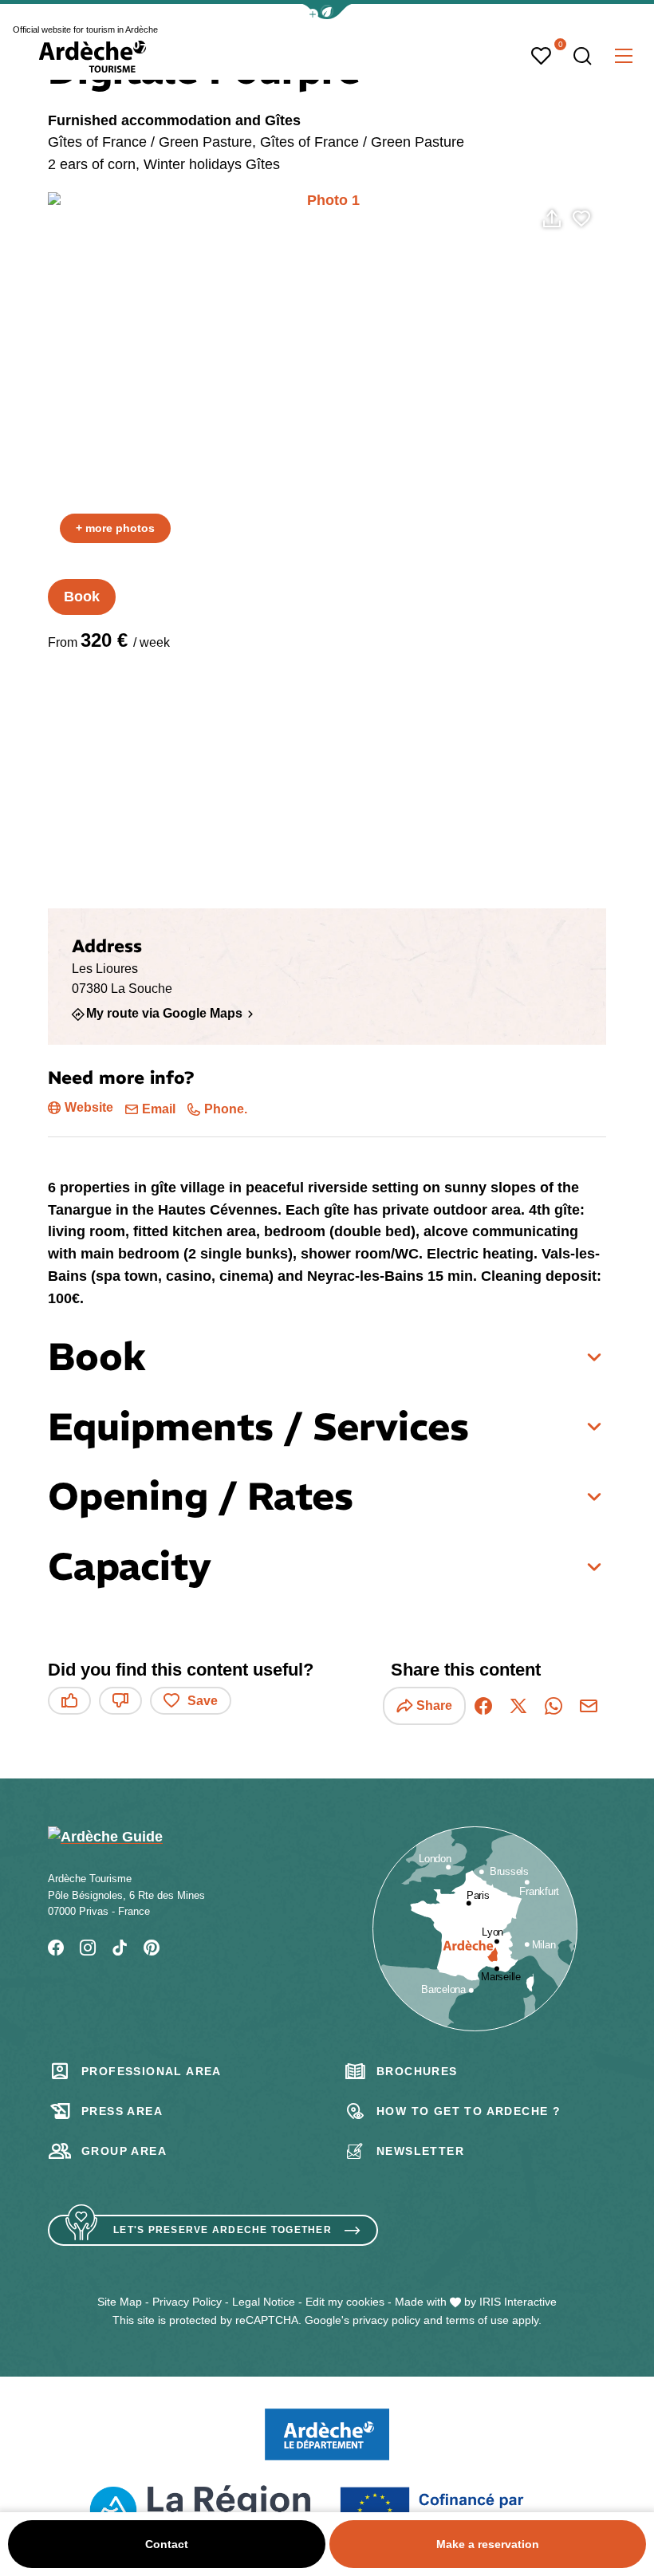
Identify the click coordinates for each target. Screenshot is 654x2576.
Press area (122, 2111)
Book (82, 597)
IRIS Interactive (518, 2302)
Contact (167, 2544)
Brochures (417, 2071)
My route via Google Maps (164, 1014)
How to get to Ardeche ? (469, 2111)
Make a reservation (488, 2544)
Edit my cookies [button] (345, 2302)
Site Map (120, 2302)
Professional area (152, 2071)
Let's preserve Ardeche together (223, 2230)
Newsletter (420, 2151)
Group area (124, 2151)
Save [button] (203, 1701)
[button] (327, 12)
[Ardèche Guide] (93, 57)
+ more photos (115, 528)
